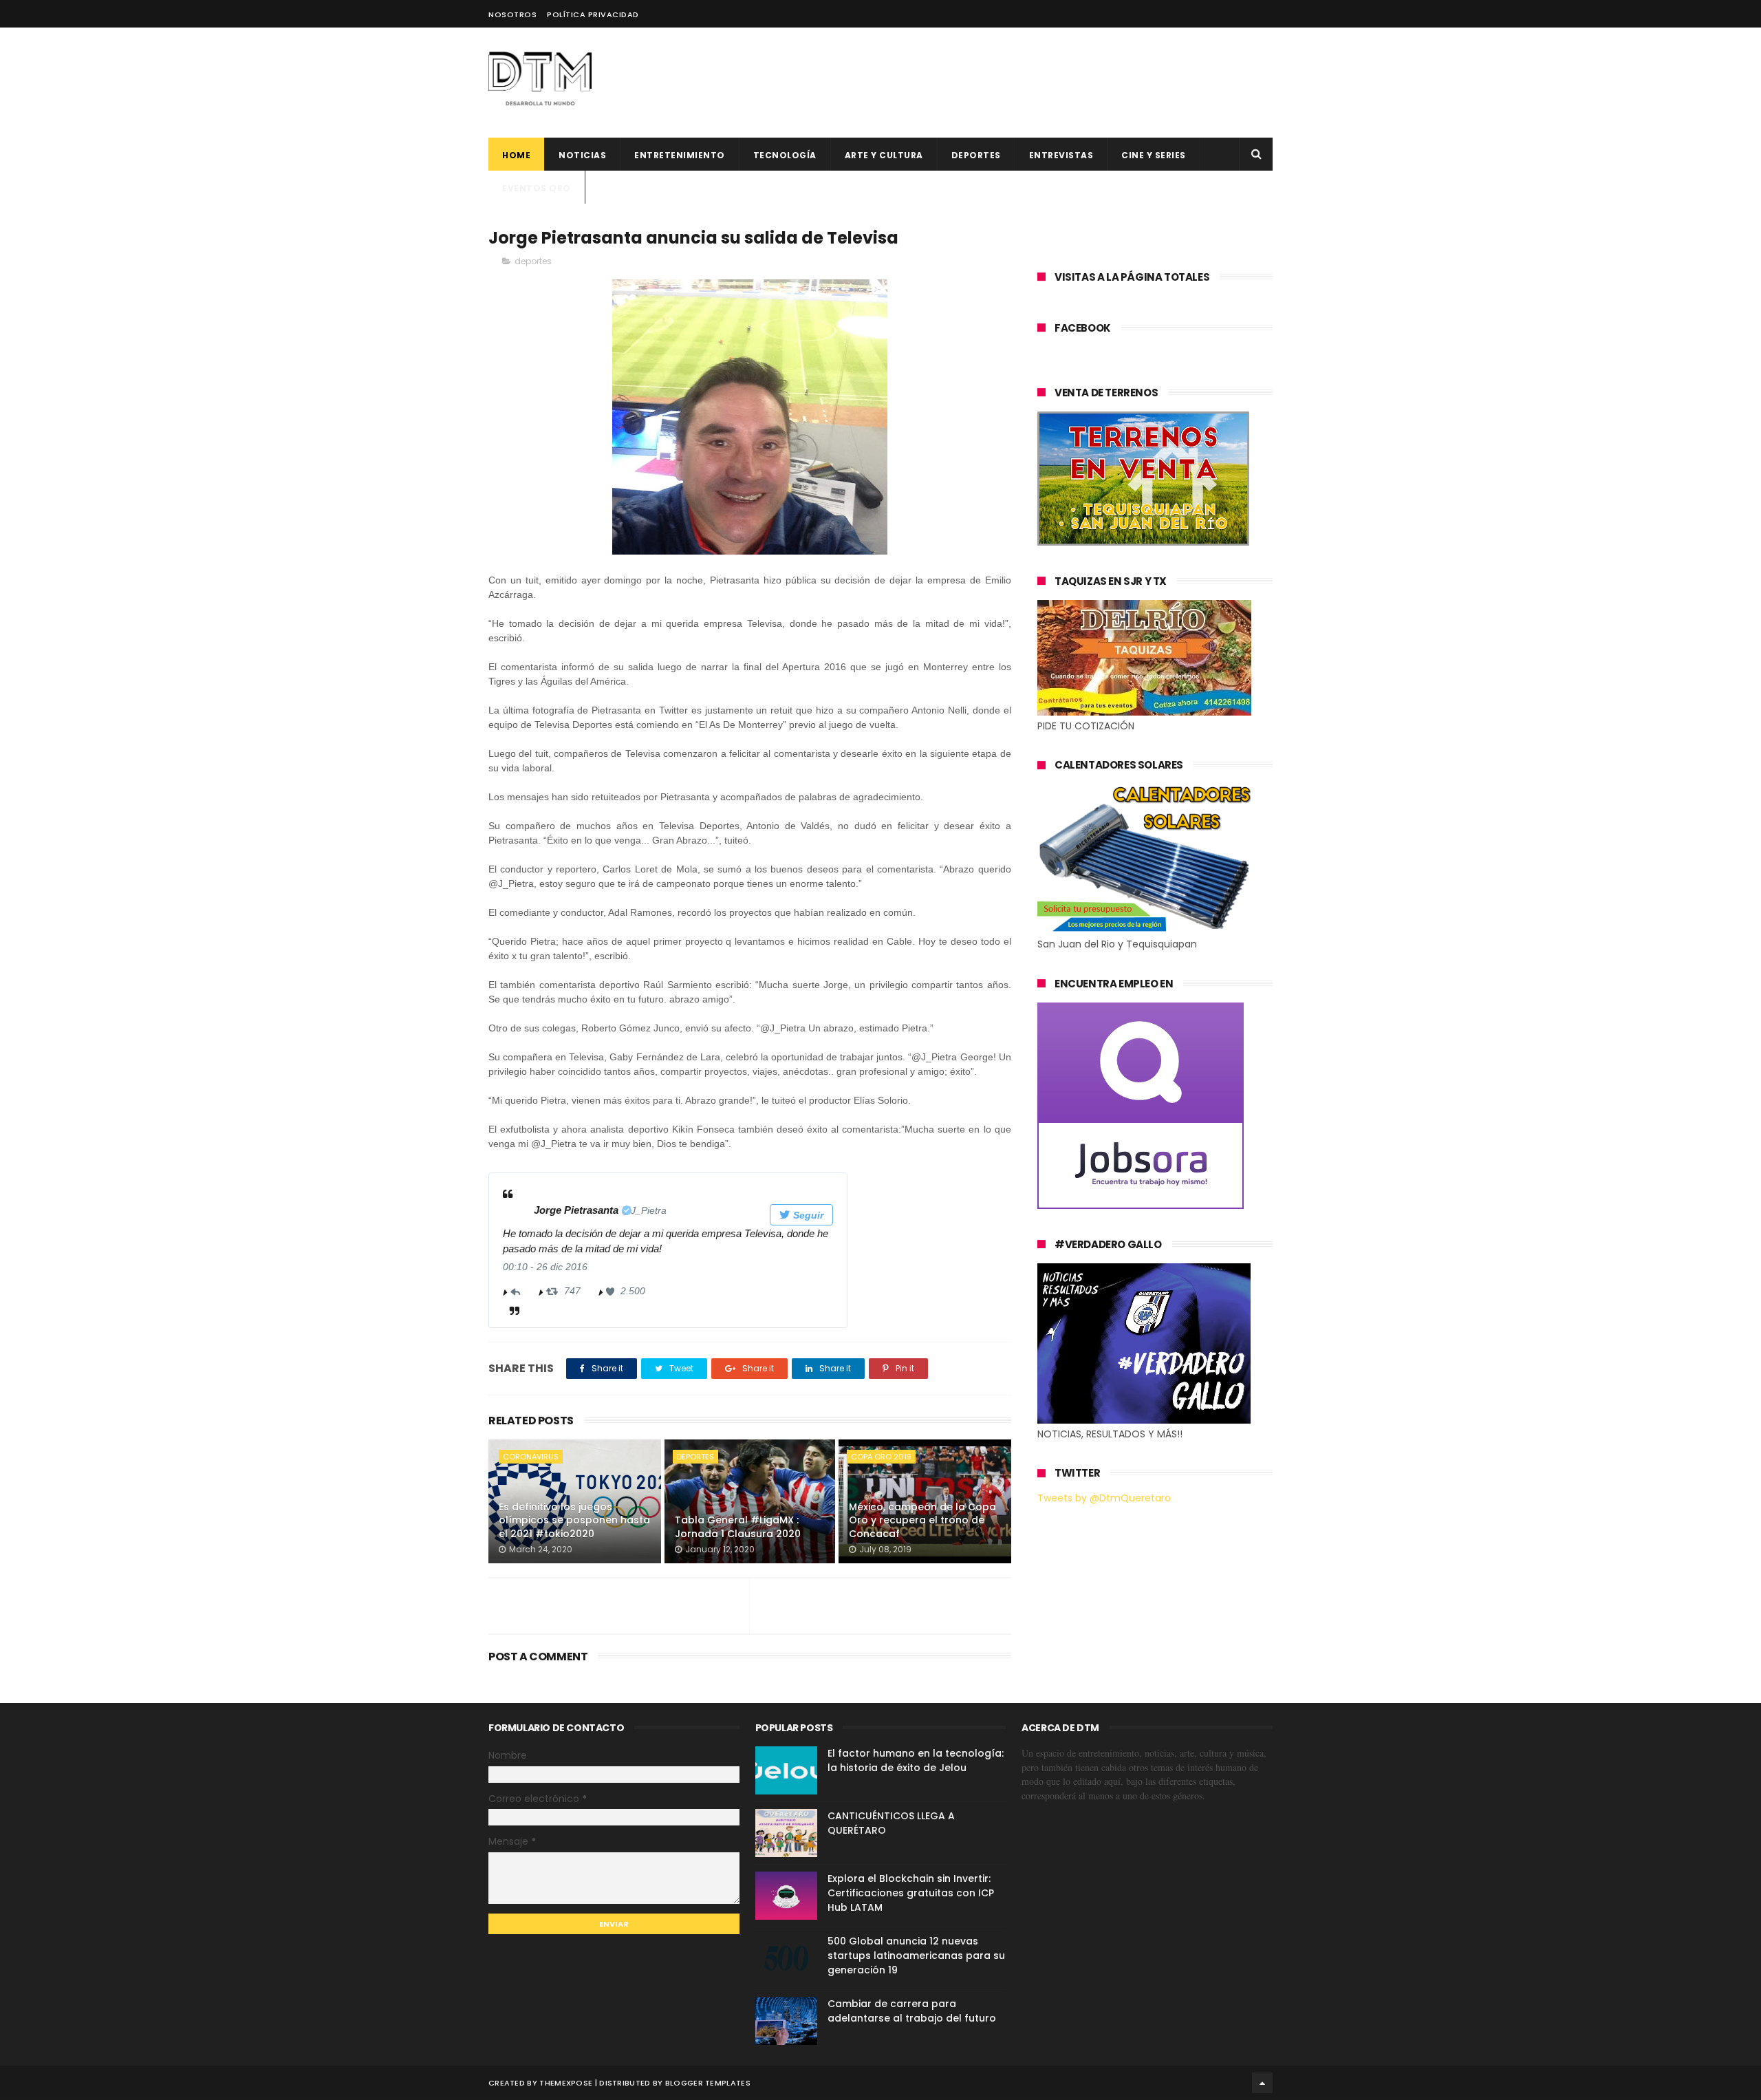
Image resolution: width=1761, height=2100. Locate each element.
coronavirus (531, 1457)
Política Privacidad (593, 14)
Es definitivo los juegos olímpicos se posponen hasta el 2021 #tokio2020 (574, 1520)
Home (516, 155)
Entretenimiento (680, 155)
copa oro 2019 (881, 1457)
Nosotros (512, 14)
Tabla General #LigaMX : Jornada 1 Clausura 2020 (738, 1527)
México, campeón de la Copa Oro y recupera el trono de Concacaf (922, 1520)
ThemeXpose (566, 2083)
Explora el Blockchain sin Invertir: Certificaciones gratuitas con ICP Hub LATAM (911, 1893)
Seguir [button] (807, 1215)
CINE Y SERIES (1154, 155)
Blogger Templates (708, 2083)
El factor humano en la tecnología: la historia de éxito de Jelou (916, 1760)
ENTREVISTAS (1061, 155)
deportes (976, 155)
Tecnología (785, 155)
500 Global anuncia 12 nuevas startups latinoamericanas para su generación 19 (916, 1956)
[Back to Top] (1262, 2083)
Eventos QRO (537, 188)
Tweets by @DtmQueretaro (1104, 1498)
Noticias (582, 155)
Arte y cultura (884, 155)
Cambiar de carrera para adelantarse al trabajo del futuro (912, 2011)
